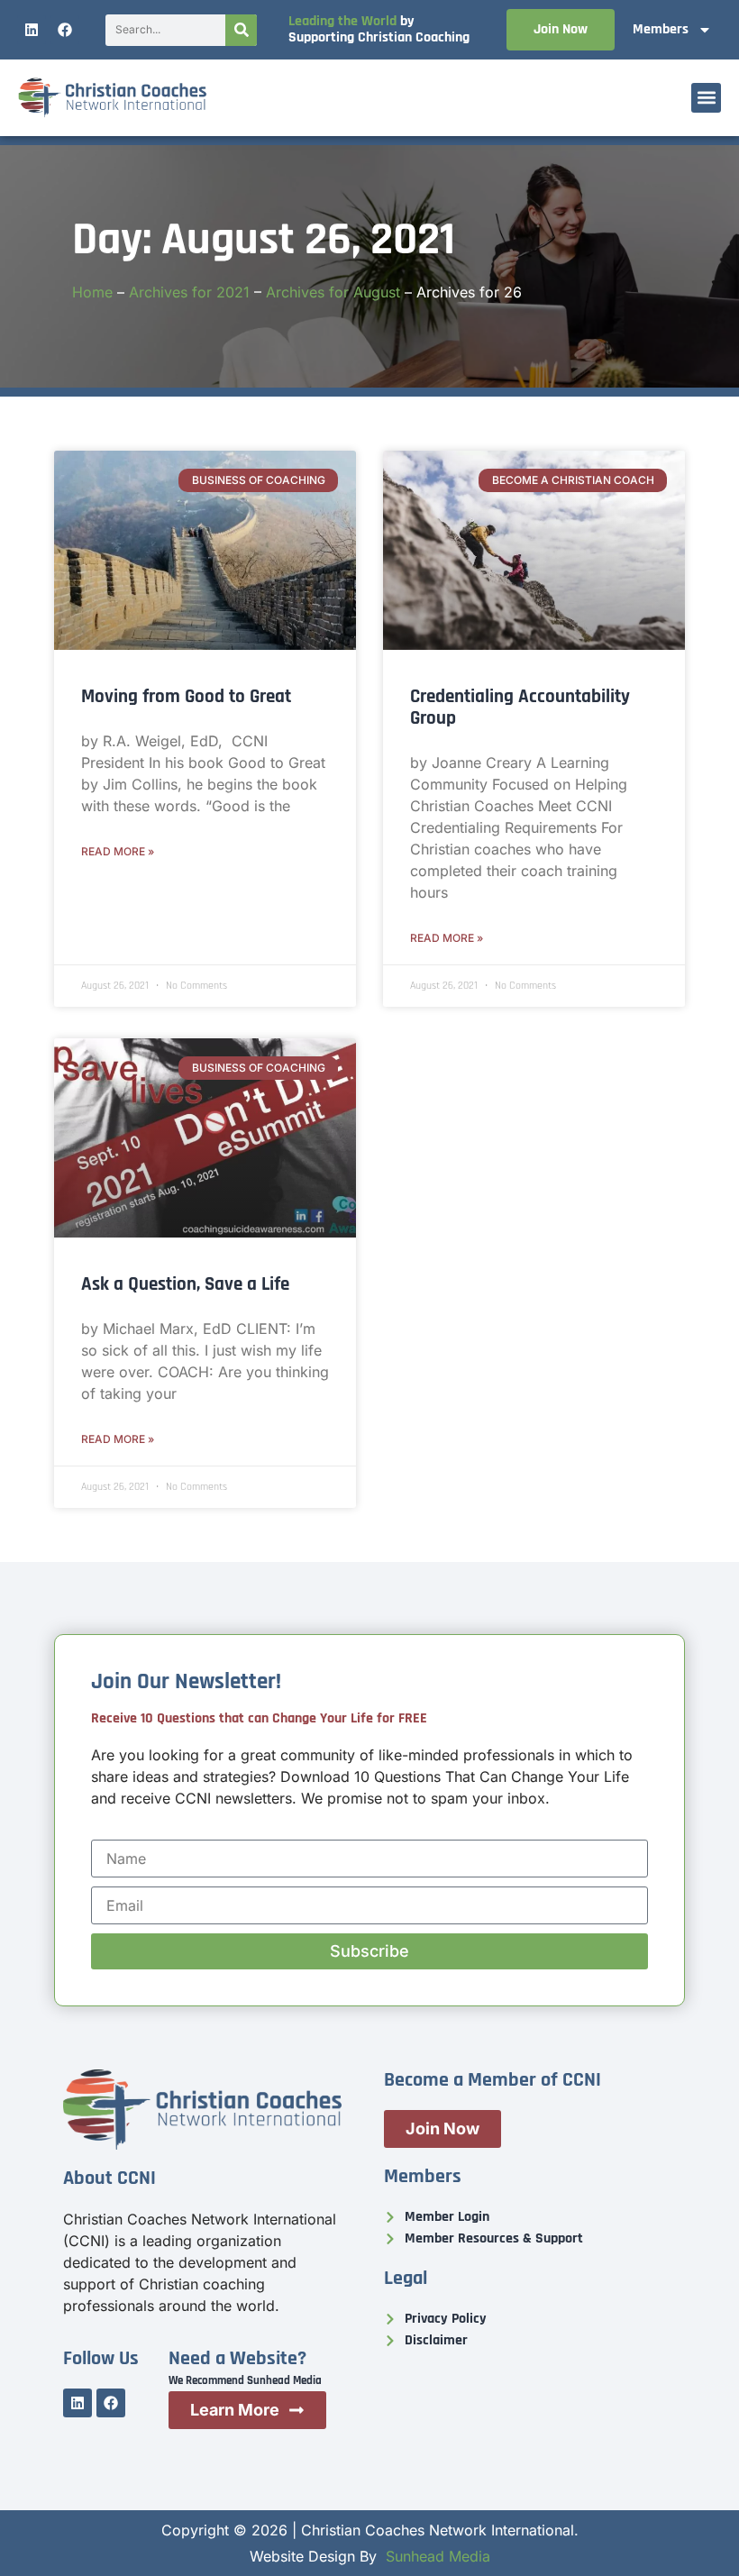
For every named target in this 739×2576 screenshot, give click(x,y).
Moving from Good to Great (186, 696)
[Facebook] (65, 30)
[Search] (241, 30)
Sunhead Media (438, 2556)
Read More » (118, 851)
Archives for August (333, 292)
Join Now (561, 29)
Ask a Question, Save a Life (185, 1284)
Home (92, 292)
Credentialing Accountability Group (520, 707)
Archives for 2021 (189, 292)
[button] (706, 98)
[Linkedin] (32, 30)
